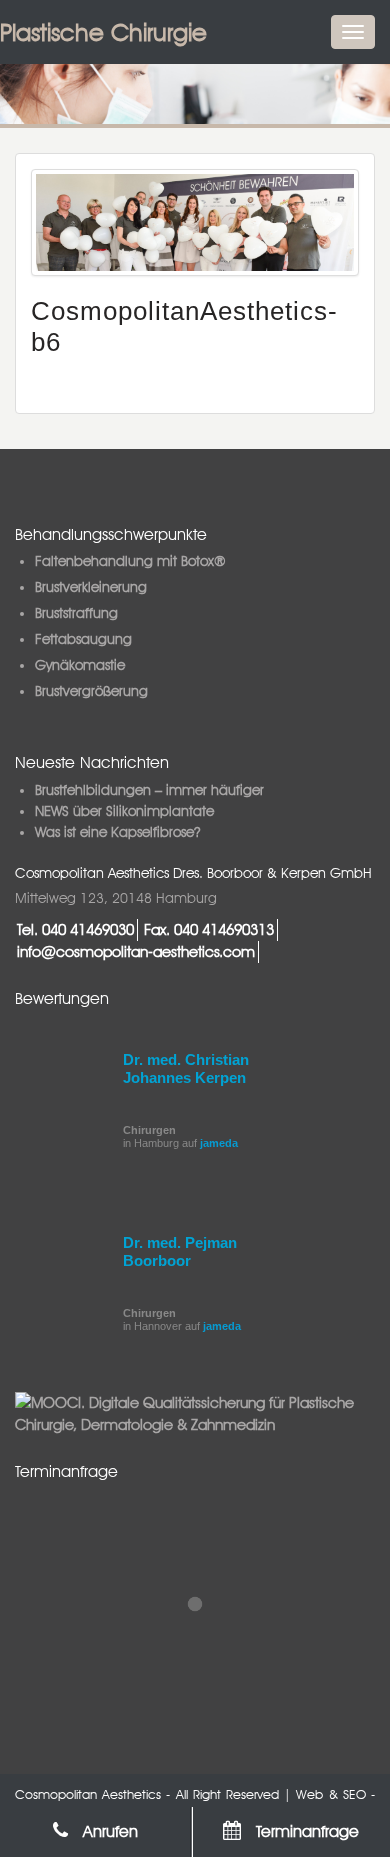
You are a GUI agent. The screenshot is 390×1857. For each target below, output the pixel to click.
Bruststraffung (76, 613)
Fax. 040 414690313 (209, 929)
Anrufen (108, 1831)
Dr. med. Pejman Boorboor (180, 1251)
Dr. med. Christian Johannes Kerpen (186, 1068)
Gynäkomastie (80, 665)
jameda (219, 1143)
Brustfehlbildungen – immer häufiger (149, 790)
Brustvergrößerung (91, 691)
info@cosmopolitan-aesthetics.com (136, 951)
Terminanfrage (305, 1831)
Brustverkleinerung (91, 587)
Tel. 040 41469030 (75, 929)
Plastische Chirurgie (103, 32)
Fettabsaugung (83, 639)
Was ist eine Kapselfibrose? (117, 832)
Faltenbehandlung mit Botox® (130, 561)
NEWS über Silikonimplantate (124, 811)
